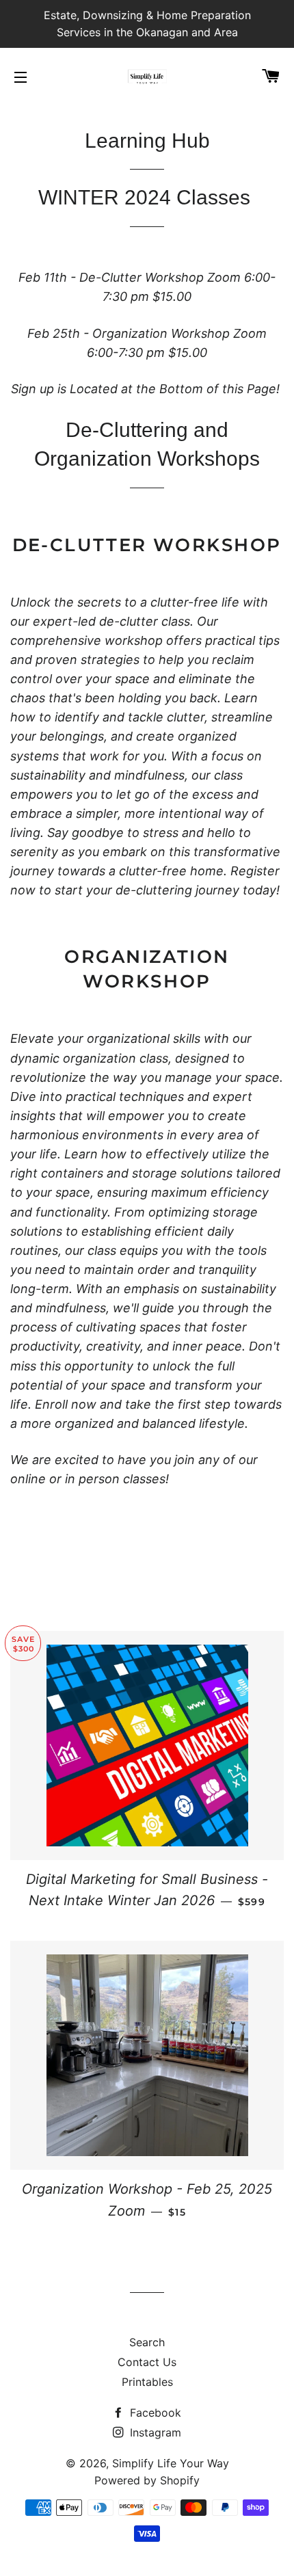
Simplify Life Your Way (171, 2463)
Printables (147, 2382)
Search (147, 2342)
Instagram (154, 2432)
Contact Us (147, 2362)
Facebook (154, 2413)
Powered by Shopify (147, 2480)
